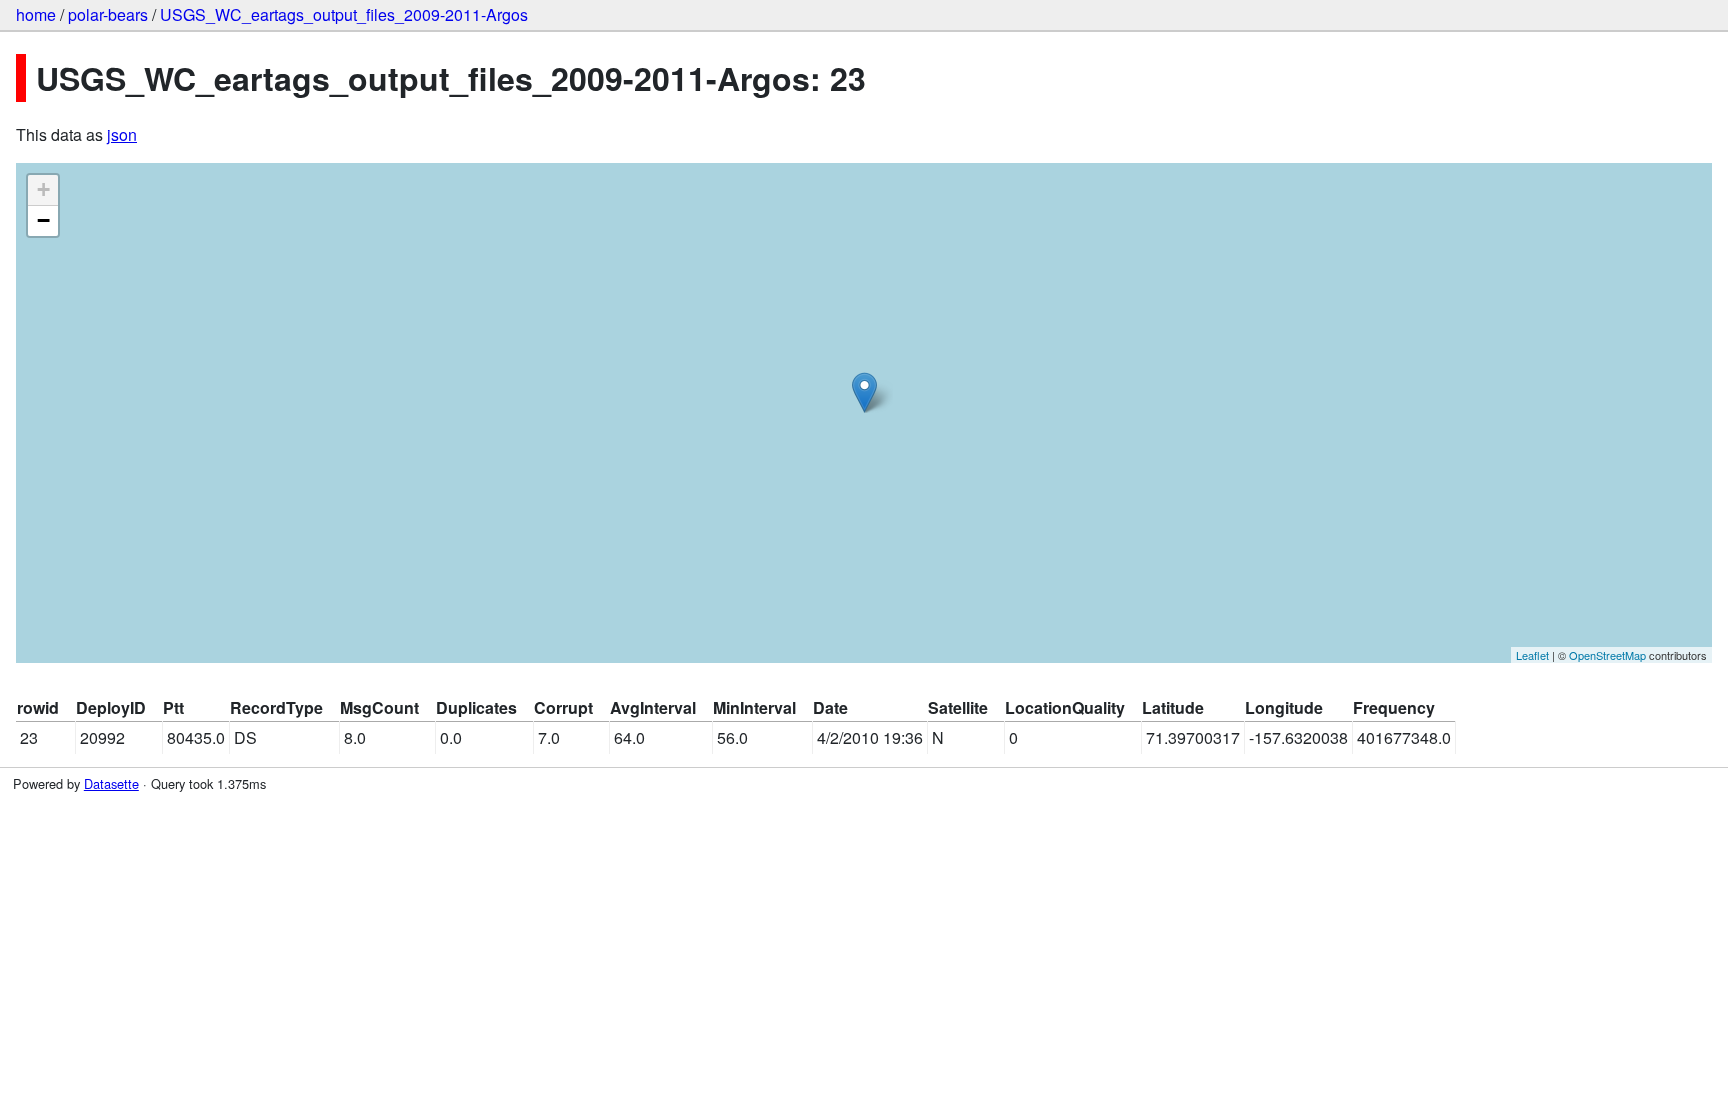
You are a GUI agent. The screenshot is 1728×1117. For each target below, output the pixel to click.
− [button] (43, 220)
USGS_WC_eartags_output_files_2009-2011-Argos (344, 14)
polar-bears (108, 14)
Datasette (111, 783)
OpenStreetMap (1607, 655)
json (122, 134)
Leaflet (1532, 655)
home (36, 14)
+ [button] (43, 189)
